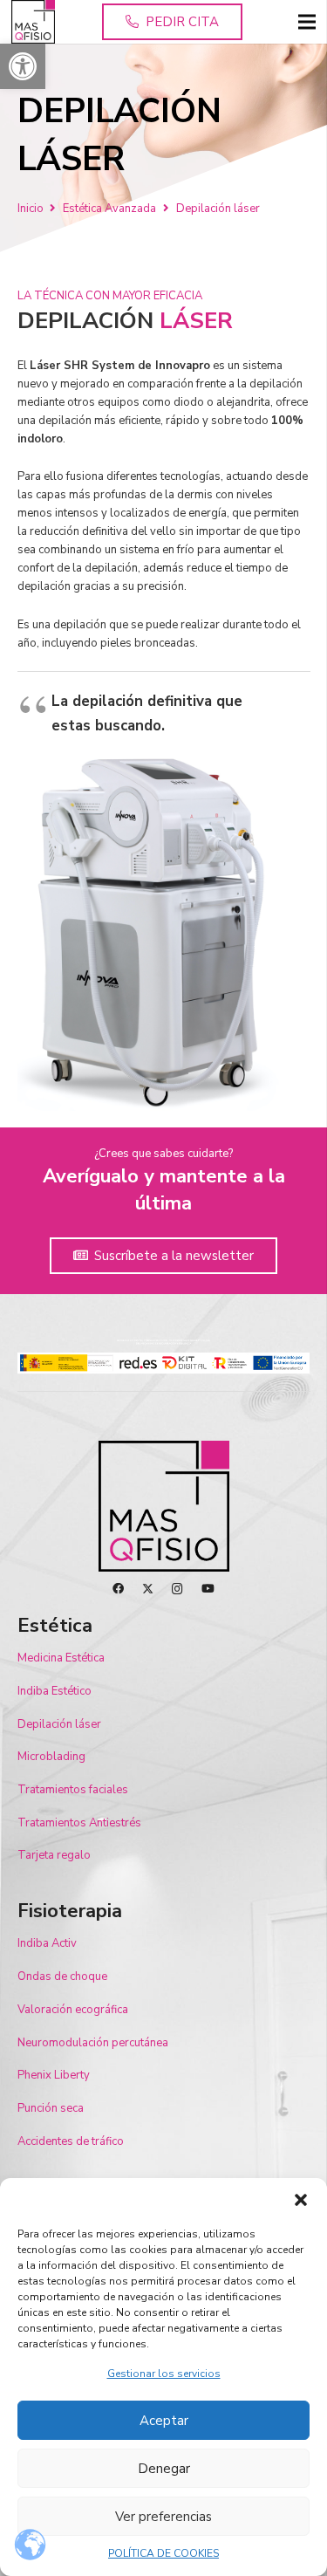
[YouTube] (208, 1589)
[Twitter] (148, 1589)
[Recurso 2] (33, 22)
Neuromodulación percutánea (93, 2043)
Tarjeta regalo (54, 1855)
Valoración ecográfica (73, 2010)
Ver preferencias (163, 2517)
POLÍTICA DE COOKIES (163, 2553)
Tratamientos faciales (73, 1790)
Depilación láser (59, 1724)
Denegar (164, 2469)
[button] (23, 66)
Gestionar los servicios (164, 2374)
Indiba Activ (47, 1943)
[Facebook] (118, 1589)
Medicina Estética (61, 1658)
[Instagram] (177, 1589)
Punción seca (51, 2108)
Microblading (51, 1757)
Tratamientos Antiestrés (79, 1823)
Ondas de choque (62, 1977)
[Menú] (307, 22)
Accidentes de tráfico (71, 2141)
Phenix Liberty (54, 2075)
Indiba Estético (54, 1691)
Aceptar (164, 2421)
